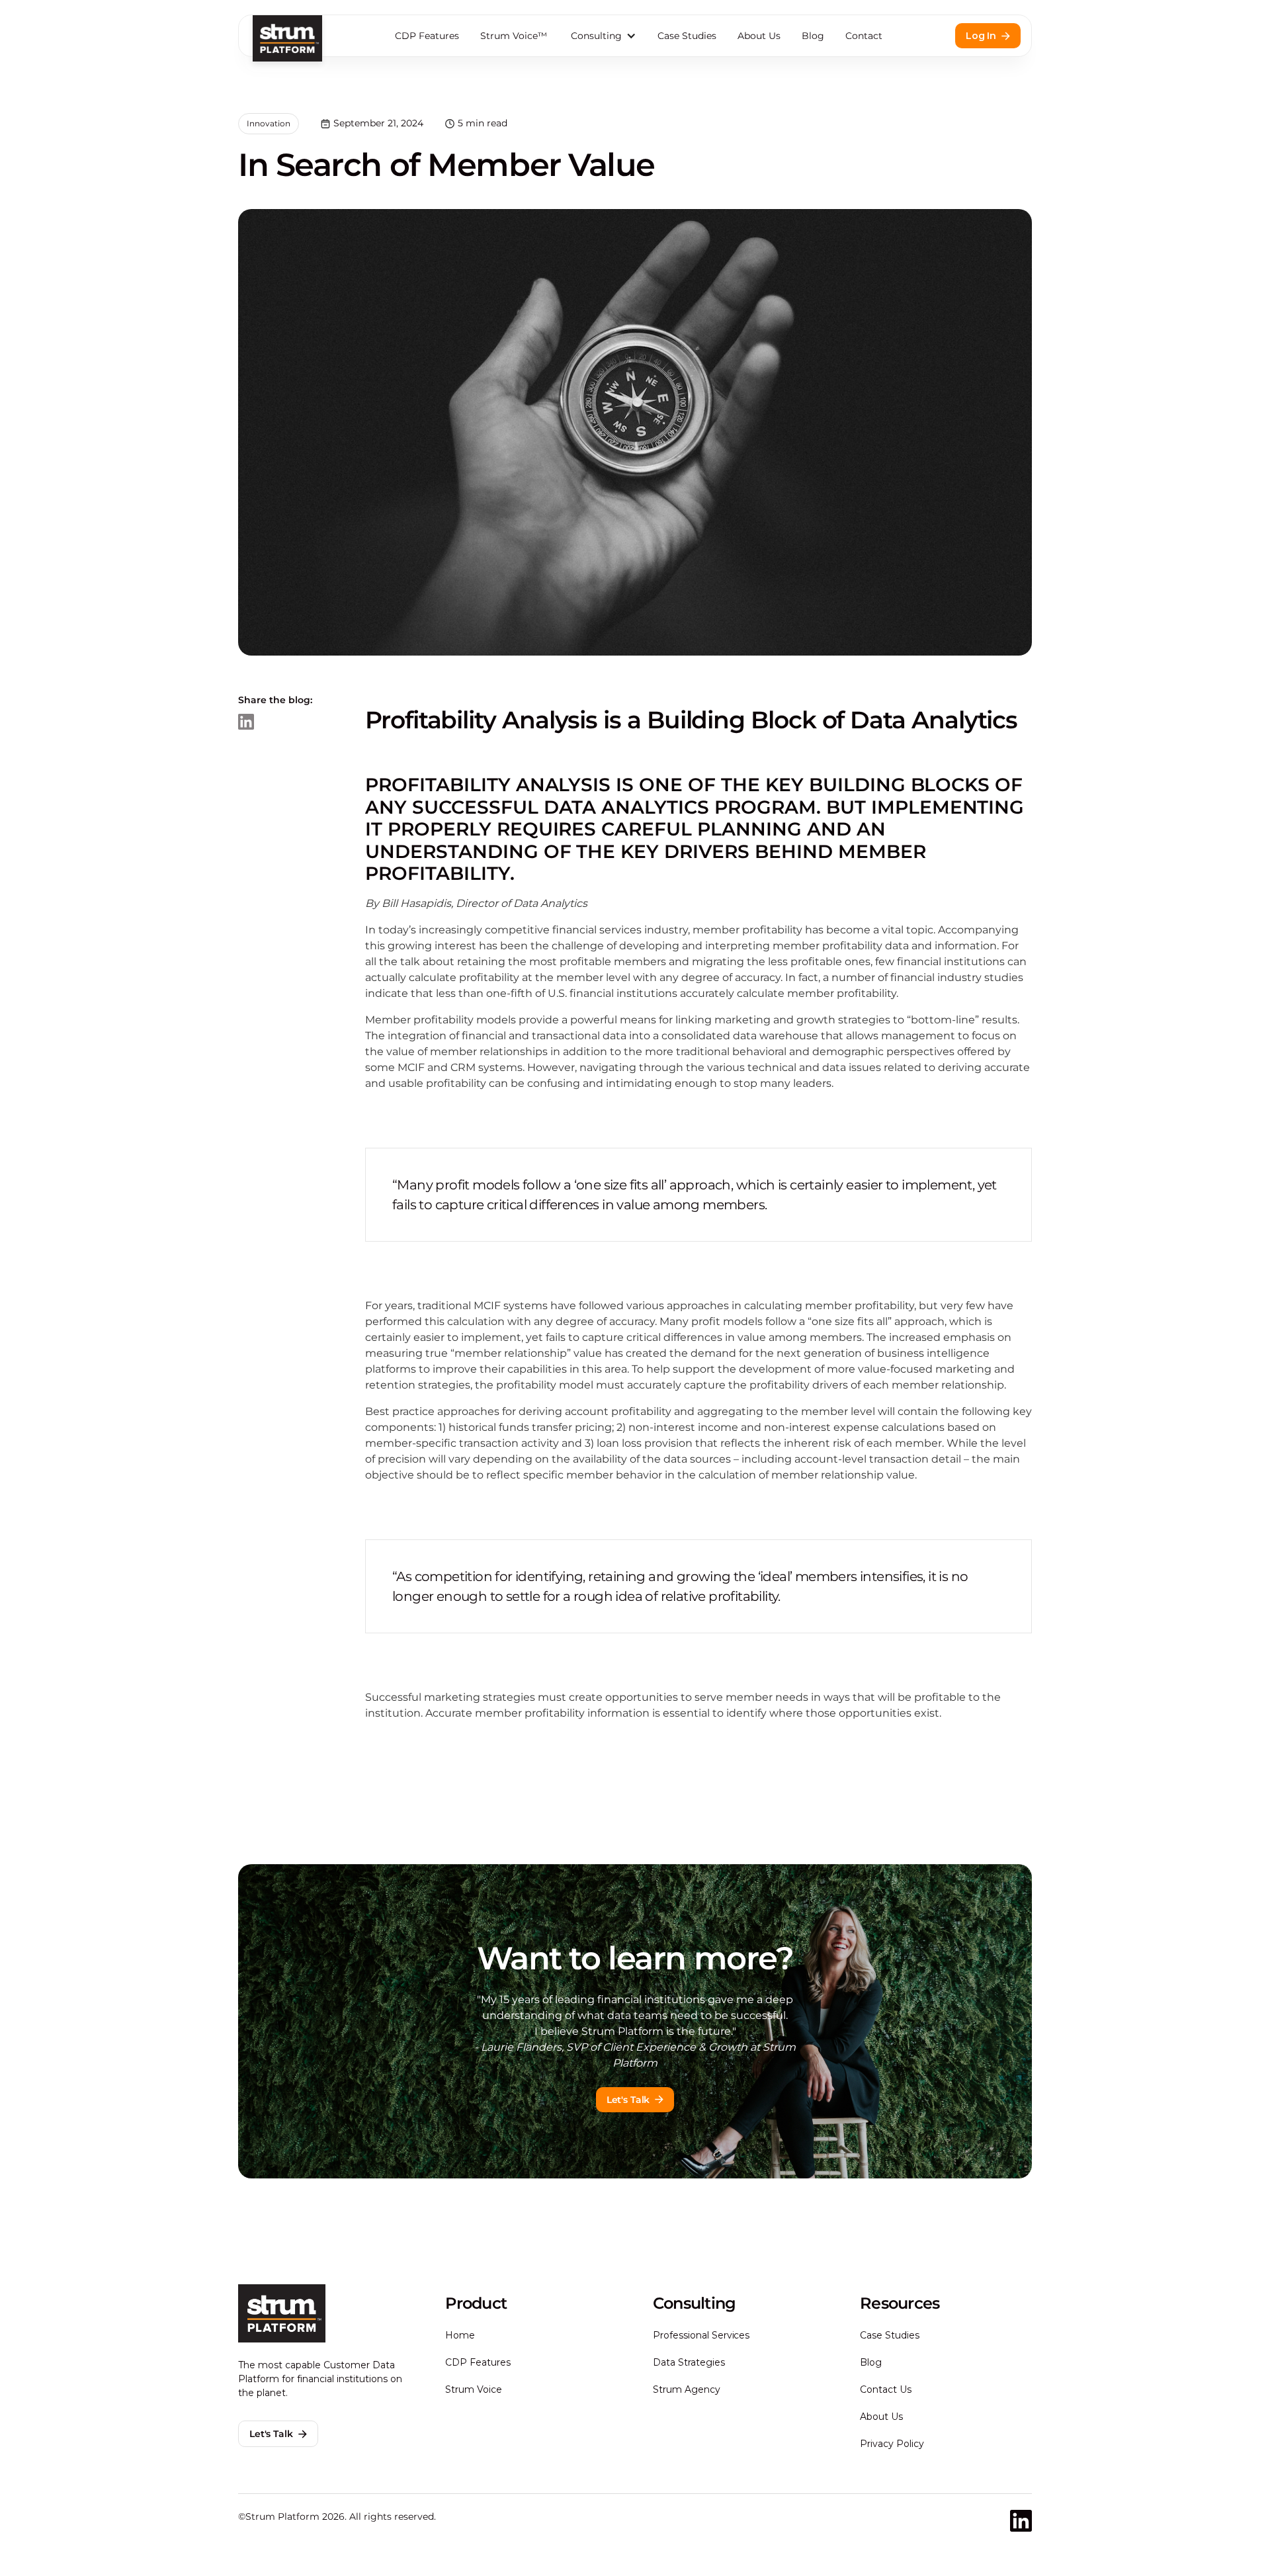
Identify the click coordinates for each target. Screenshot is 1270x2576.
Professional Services (701, 2335)
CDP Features (427, 36)
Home (460, 2335)
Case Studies (687, 36)
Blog (813, 36)
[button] (602, 36)
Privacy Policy (892, 2444)
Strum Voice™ (514, 36)
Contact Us (886, 2389)
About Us (759, 36)
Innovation (269, 123)
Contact (864, 36)
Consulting (596, 36)
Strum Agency (687, 2389)
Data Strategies (689, 2362)
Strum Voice (474, 2389)
